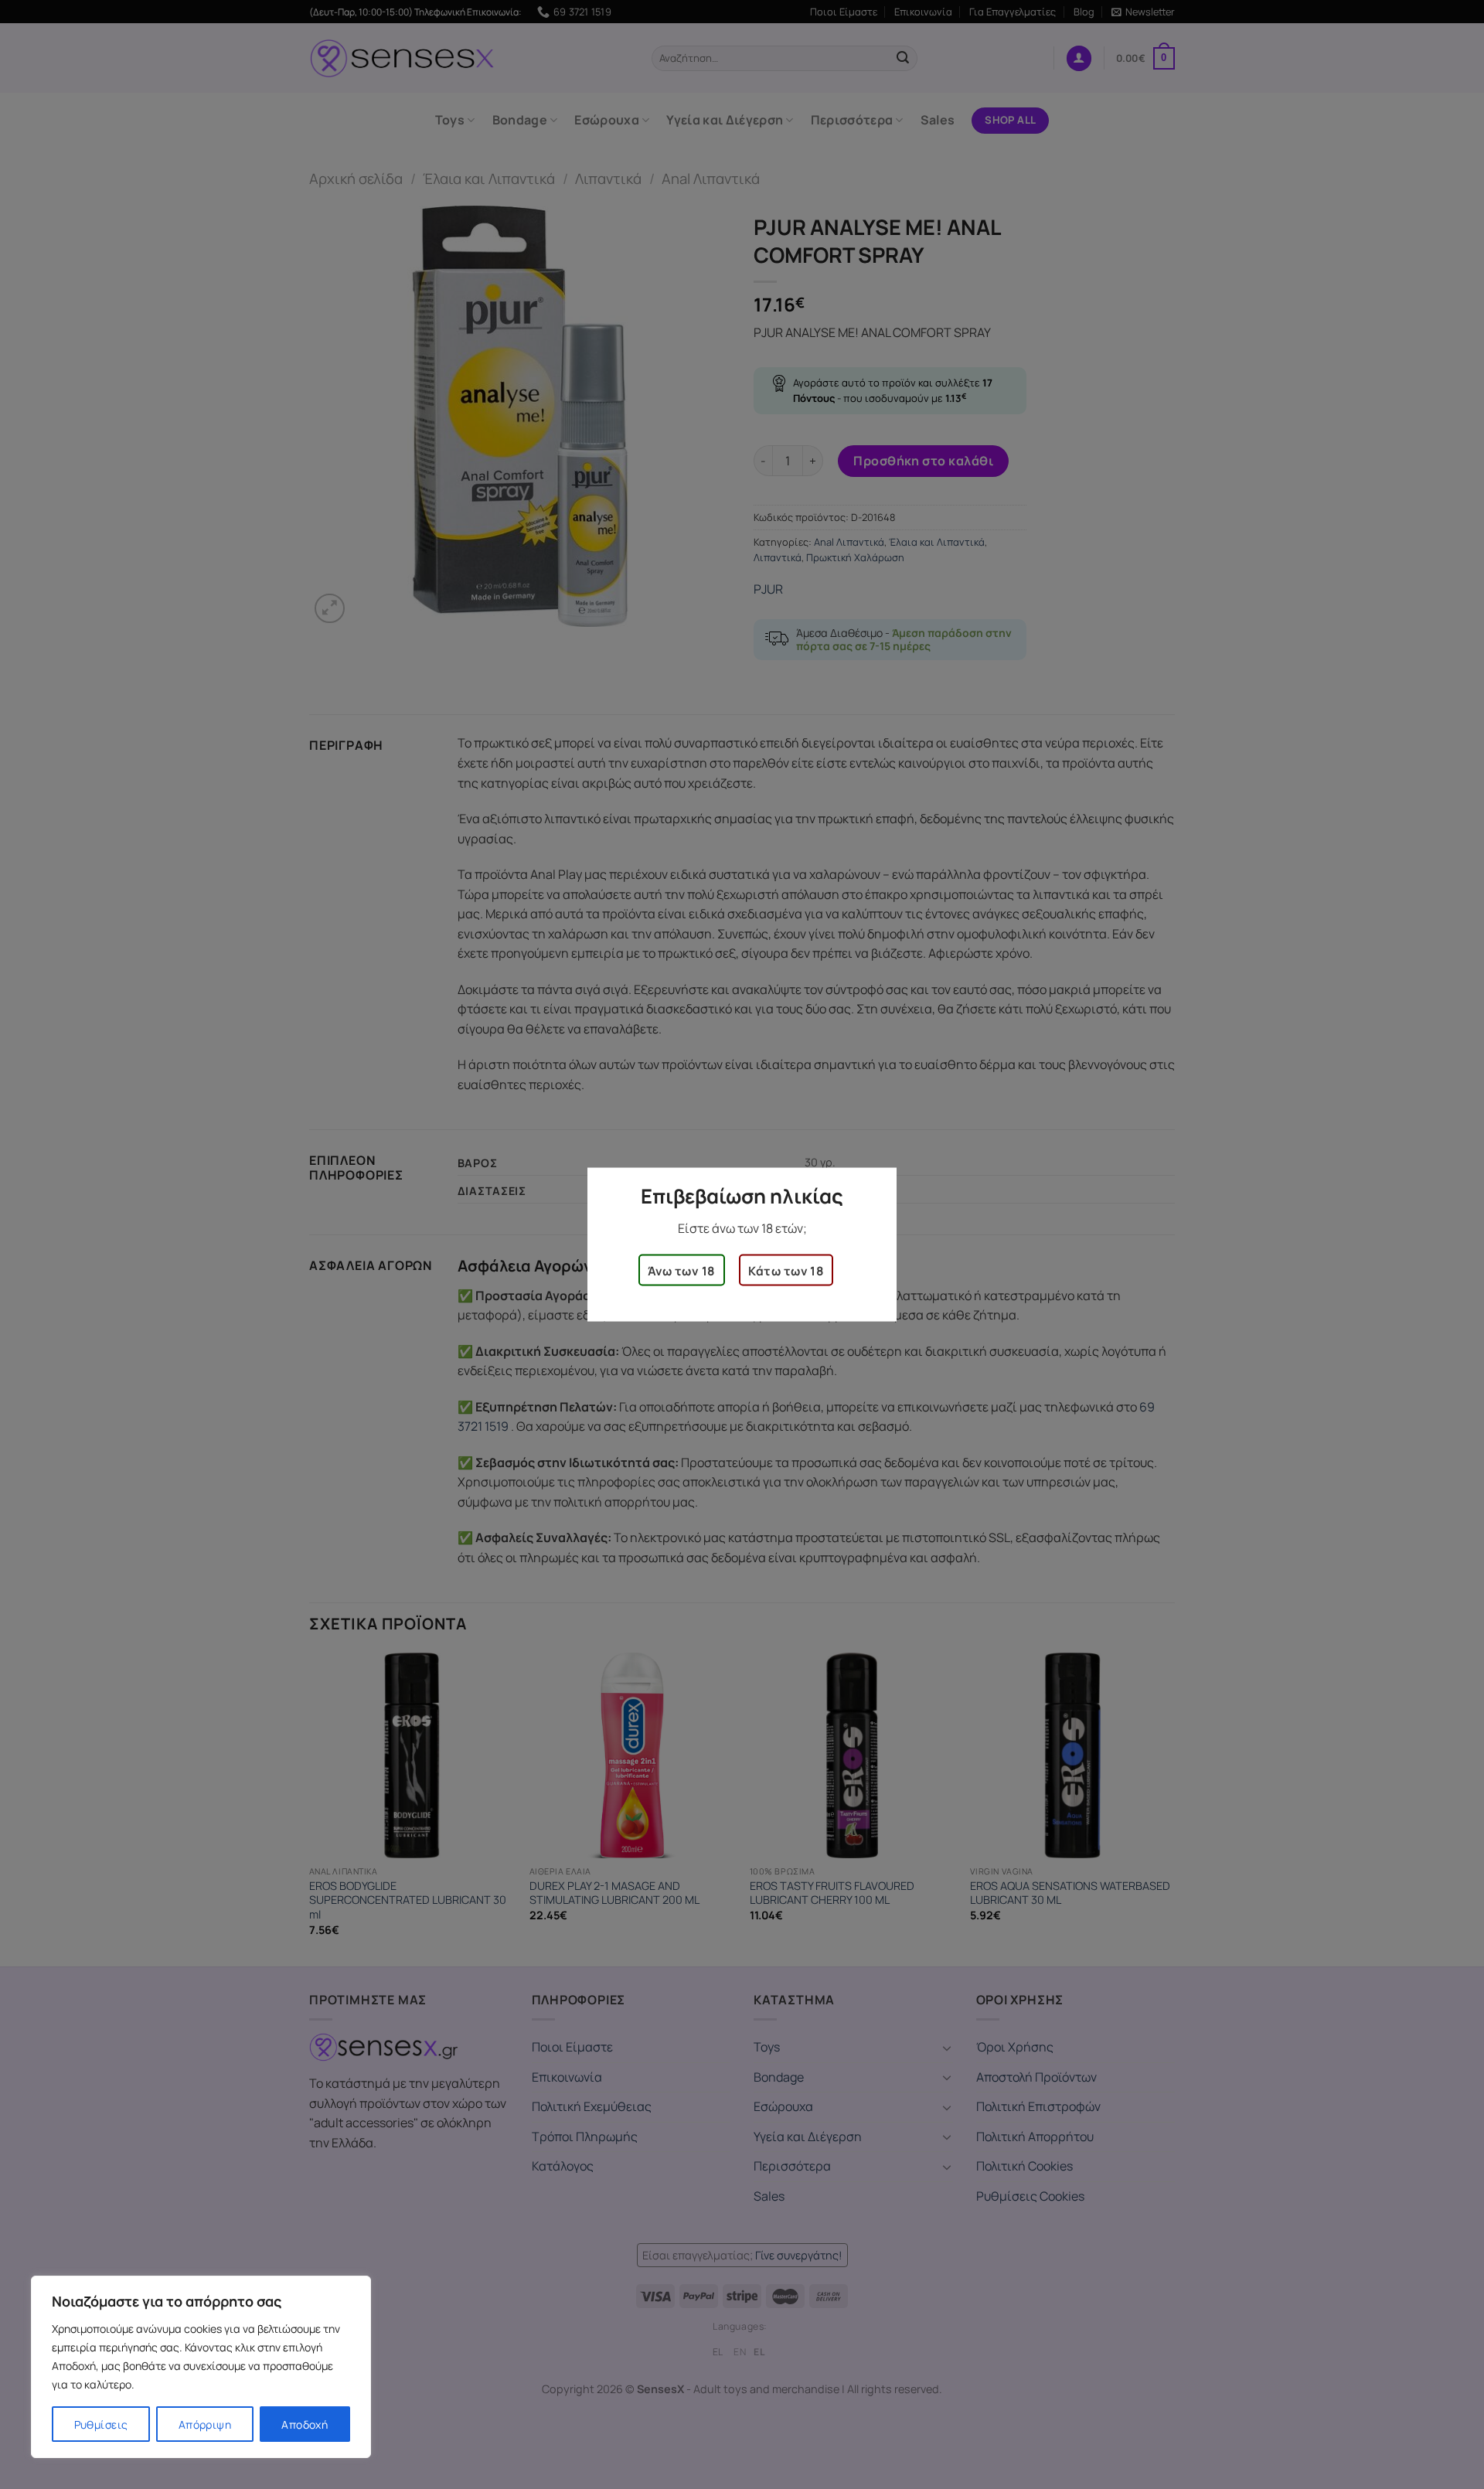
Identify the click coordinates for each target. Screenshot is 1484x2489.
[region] (201, 2367)
